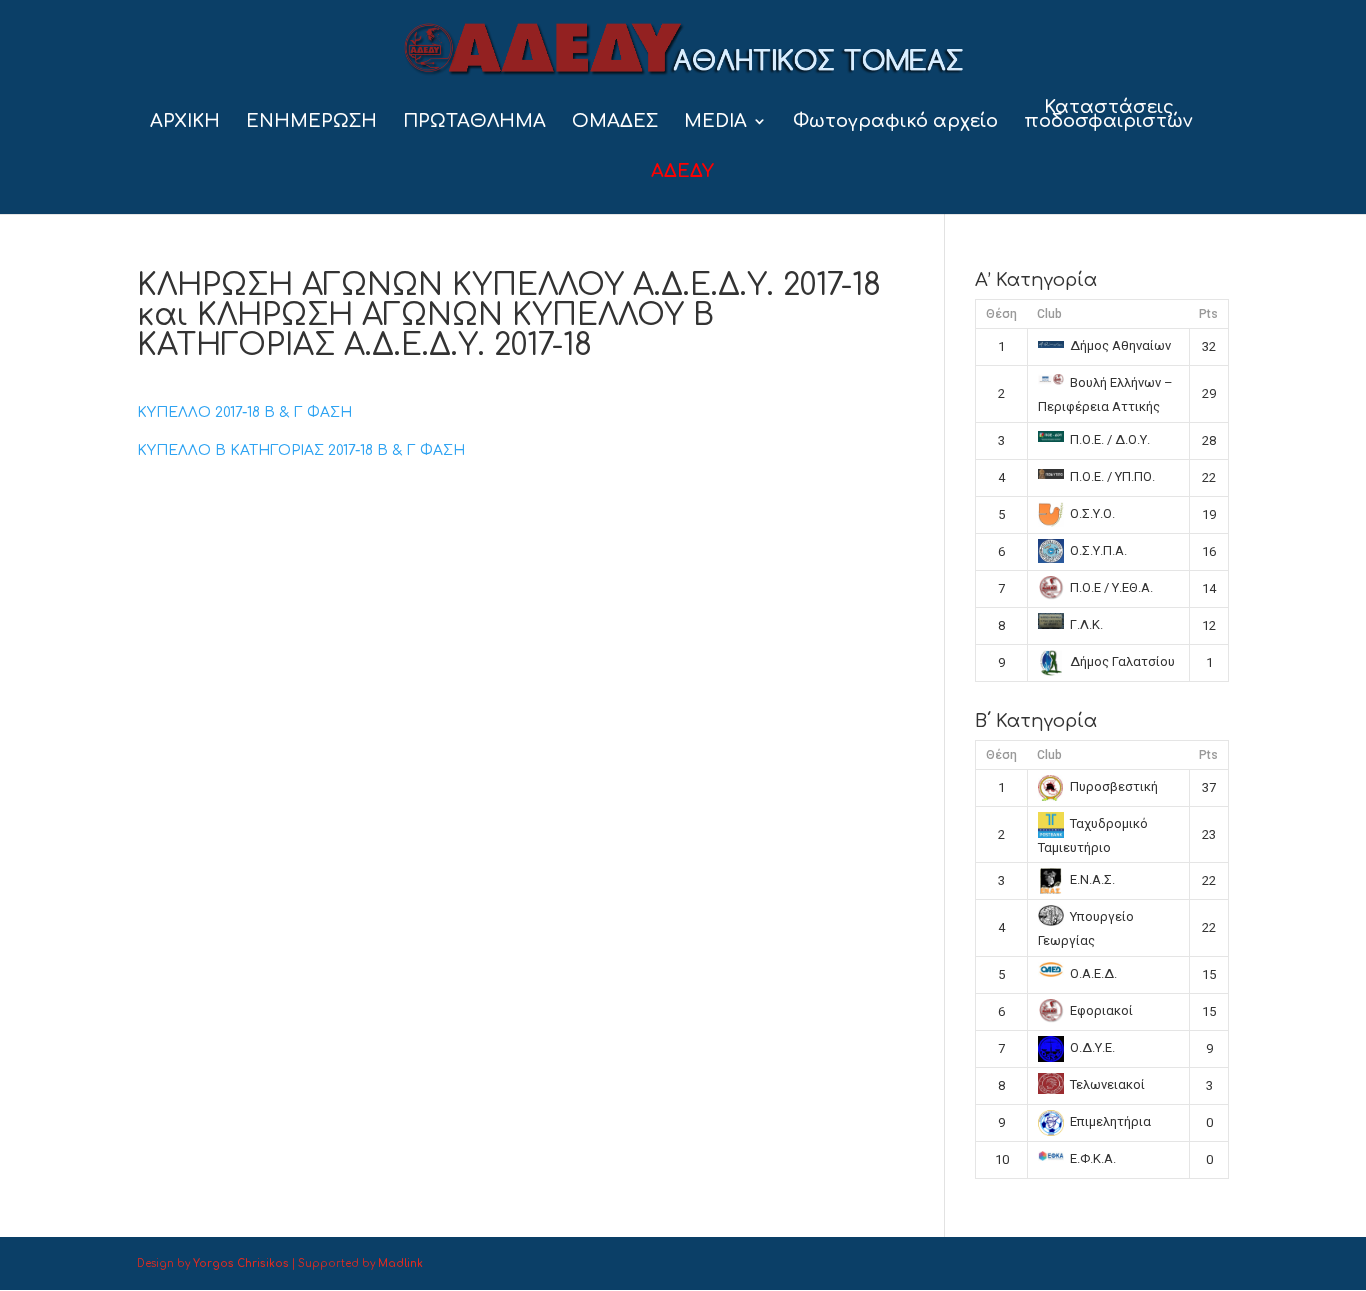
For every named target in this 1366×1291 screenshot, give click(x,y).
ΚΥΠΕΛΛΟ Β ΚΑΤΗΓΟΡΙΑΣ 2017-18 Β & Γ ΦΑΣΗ (301, 450)
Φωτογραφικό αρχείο (895, 122)
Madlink (400, 1263)
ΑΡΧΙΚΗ (185, 122)
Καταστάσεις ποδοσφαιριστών (1108, 115)
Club (1049, 314)
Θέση (1001, 314)
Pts (1208, 314)
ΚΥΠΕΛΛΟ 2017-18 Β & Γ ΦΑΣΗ (244, 412)
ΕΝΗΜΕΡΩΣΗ (311, 122)
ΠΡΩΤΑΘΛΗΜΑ (474, 122)
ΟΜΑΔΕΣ (615, 122)
